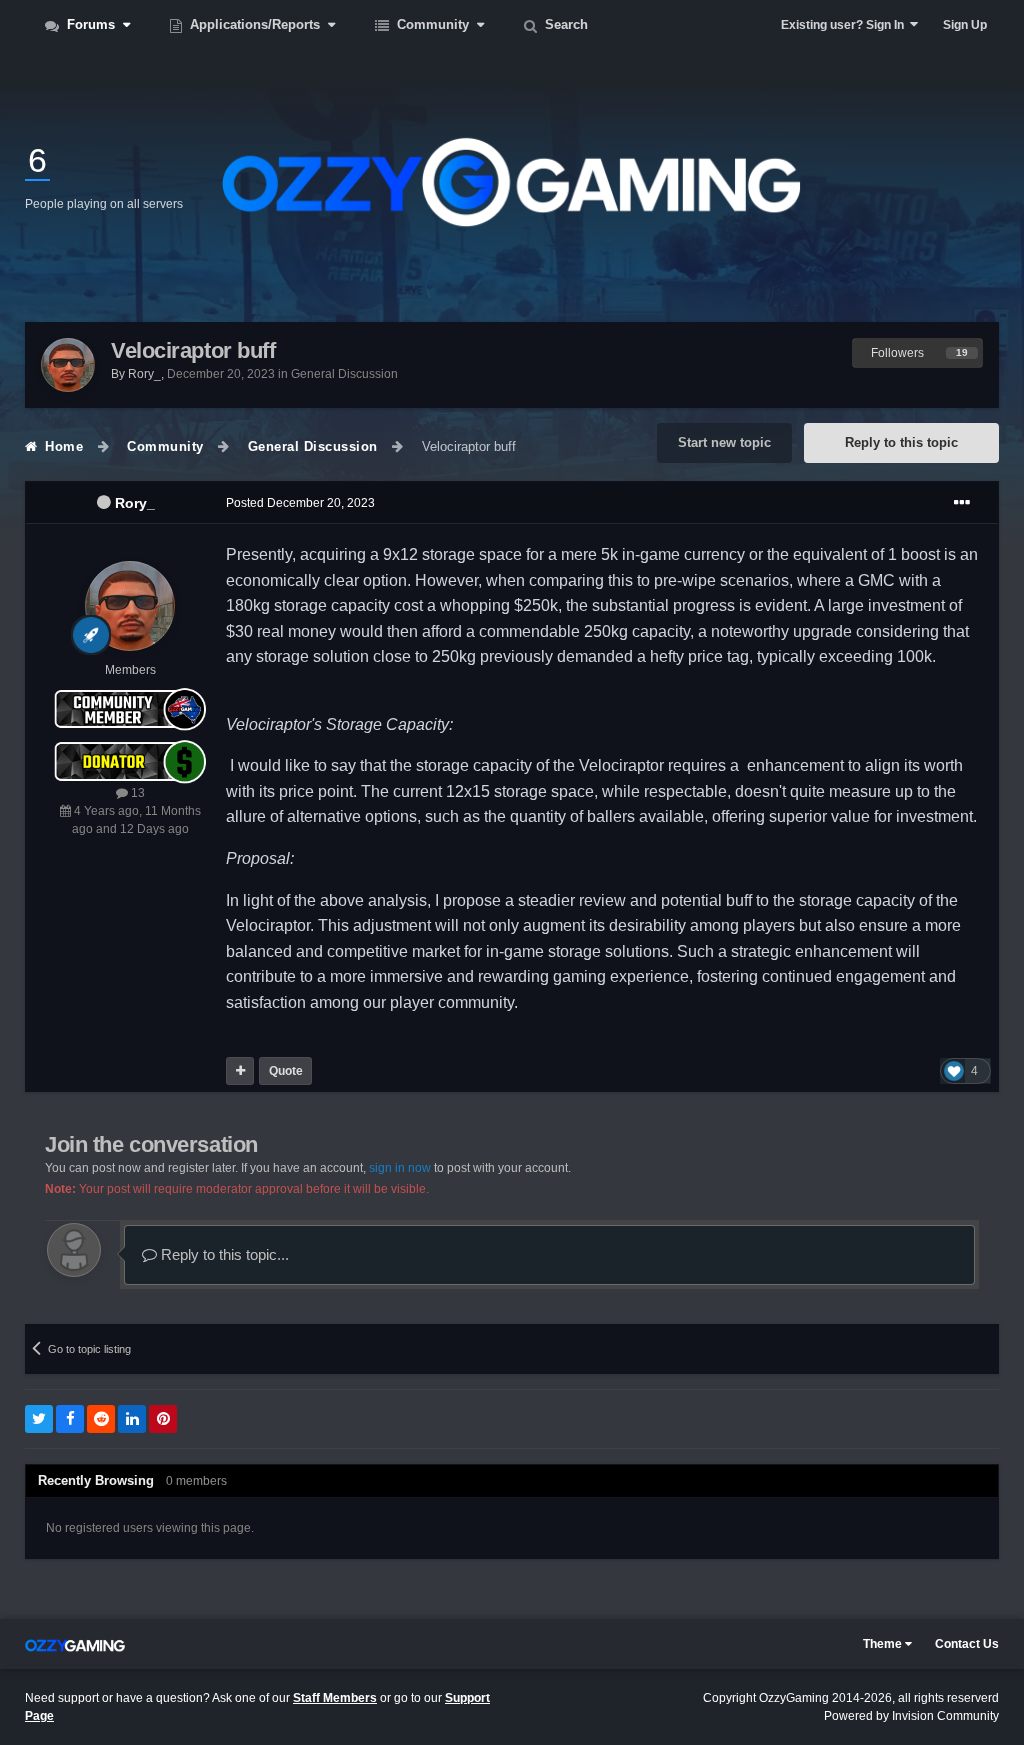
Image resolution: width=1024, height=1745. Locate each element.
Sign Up (965, 25)
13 (136, 793)
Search (564, 24)
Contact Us (967, 1644)
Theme (884, 1644)
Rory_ (135, 503)
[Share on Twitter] (39, 1419)
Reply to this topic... (223, 1254)
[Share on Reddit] (101, 1419)
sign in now (400, 1168)
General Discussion (344, 374)
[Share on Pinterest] (163, 1419)
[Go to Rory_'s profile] (68, 365)
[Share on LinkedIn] (132, 1419)
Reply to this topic (901, 442)
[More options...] (962, 503)
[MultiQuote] (240, 1071)
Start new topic (724, 442)
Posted (300, 503)
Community (433, 24)
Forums (91, 24)
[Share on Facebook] (70, 1419)
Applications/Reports (255, 24)
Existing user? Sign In (845, 25)
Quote (286, 1071)
